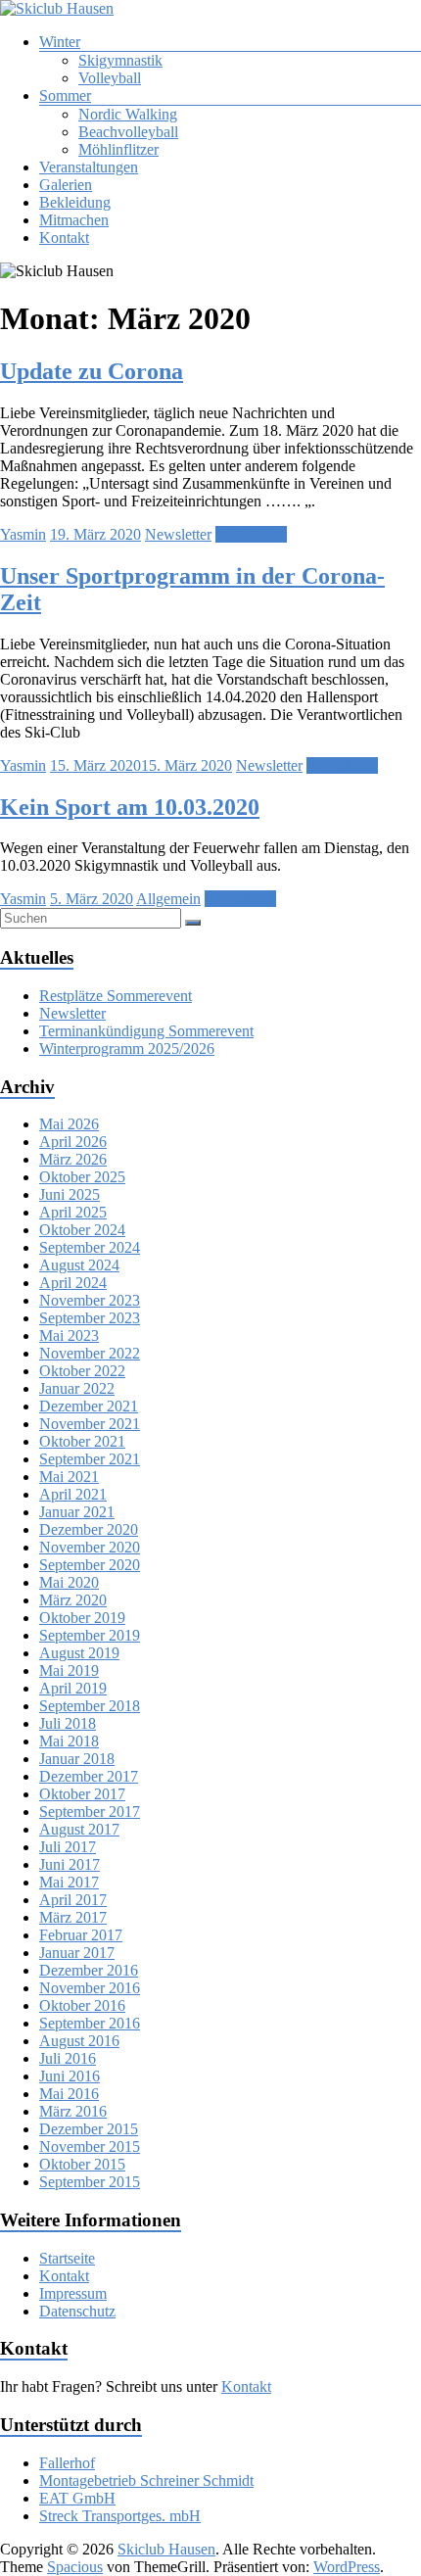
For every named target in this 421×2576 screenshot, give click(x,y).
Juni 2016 (70, 2076)
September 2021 (90, 1459)
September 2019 (90, 1635)
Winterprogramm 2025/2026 (127, 1049)
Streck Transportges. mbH (120, 2516)
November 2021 (90, 1424)
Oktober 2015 (82, 2164)
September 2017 (90, 1812)
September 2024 (90, 1247)
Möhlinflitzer (118, 149)
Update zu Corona (92, 371)
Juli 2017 (68, 1847)
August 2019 (79, 1653)
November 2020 (90, 1547)
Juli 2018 (68, 1723)
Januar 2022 (77, 1388)
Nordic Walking (128, 114)
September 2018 (90, 1706)
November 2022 (90, 1353)
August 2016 (79, 2041)
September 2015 (90, 2182)
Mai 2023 (69, 1336)
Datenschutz (77, 2311)
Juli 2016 (68, 2058)
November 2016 (90, 1988)
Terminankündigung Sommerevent (146, 1031)
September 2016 (90, 2023)
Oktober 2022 (82, 1371)
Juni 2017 (70, 1864)
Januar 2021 (77, 1512)
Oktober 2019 (82, 1618)
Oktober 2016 (82, 2005)
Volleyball (110, 78)
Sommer (65, 95)
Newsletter (178, 534)
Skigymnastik (120, 60)
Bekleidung (75, 202)
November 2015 (90, 2147)
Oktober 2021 (82, 1441)
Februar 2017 (81, 1935)
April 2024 (73, 1283)
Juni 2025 (70, 1194)
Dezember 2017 (89, 1776)
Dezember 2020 (89, 1529)
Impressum (73, 2293)
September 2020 (90, 1565)
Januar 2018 (77, 1759)
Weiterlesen (251, 534)
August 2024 (79, 1265)
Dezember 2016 (89, 1970)
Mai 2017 (69, 1882)
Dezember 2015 (89, 2129)
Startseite (67, 2258)
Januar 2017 (77, 1953)
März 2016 (73, 2111)
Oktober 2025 (82, 1177)
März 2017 (73, 1917)
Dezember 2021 (89, 1406)
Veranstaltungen (89, 167)
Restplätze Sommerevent (116, 996)
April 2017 (73, 1900)
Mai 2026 (69, 1124)
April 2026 (73, 1142)
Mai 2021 (69, 1477)
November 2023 (90, 1300)
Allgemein (168, 899)
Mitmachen (74, 220)
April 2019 (73, 1688)
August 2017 (79, 1829)
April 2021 (73, 1494)
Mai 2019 (69, 1670)
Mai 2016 (69, 2094)
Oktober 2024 (82, 1230)
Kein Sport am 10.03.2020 (130, 807)
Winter (60, 42)
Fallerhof (67, 2463)
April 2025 (73, 1212)
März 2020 (73, 1600)
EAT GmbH (77, 2498)
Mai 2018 (69, 1741)
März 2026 (73, 1159)
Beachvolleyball (128, 132)
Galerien (66, 185)
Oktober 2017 (82, 1794)
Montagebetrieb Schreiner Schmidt (146, 2481)
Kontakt (64, 238)
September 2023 (90, 1318)
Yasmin (23, 534)
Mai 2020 (69, 1582)
